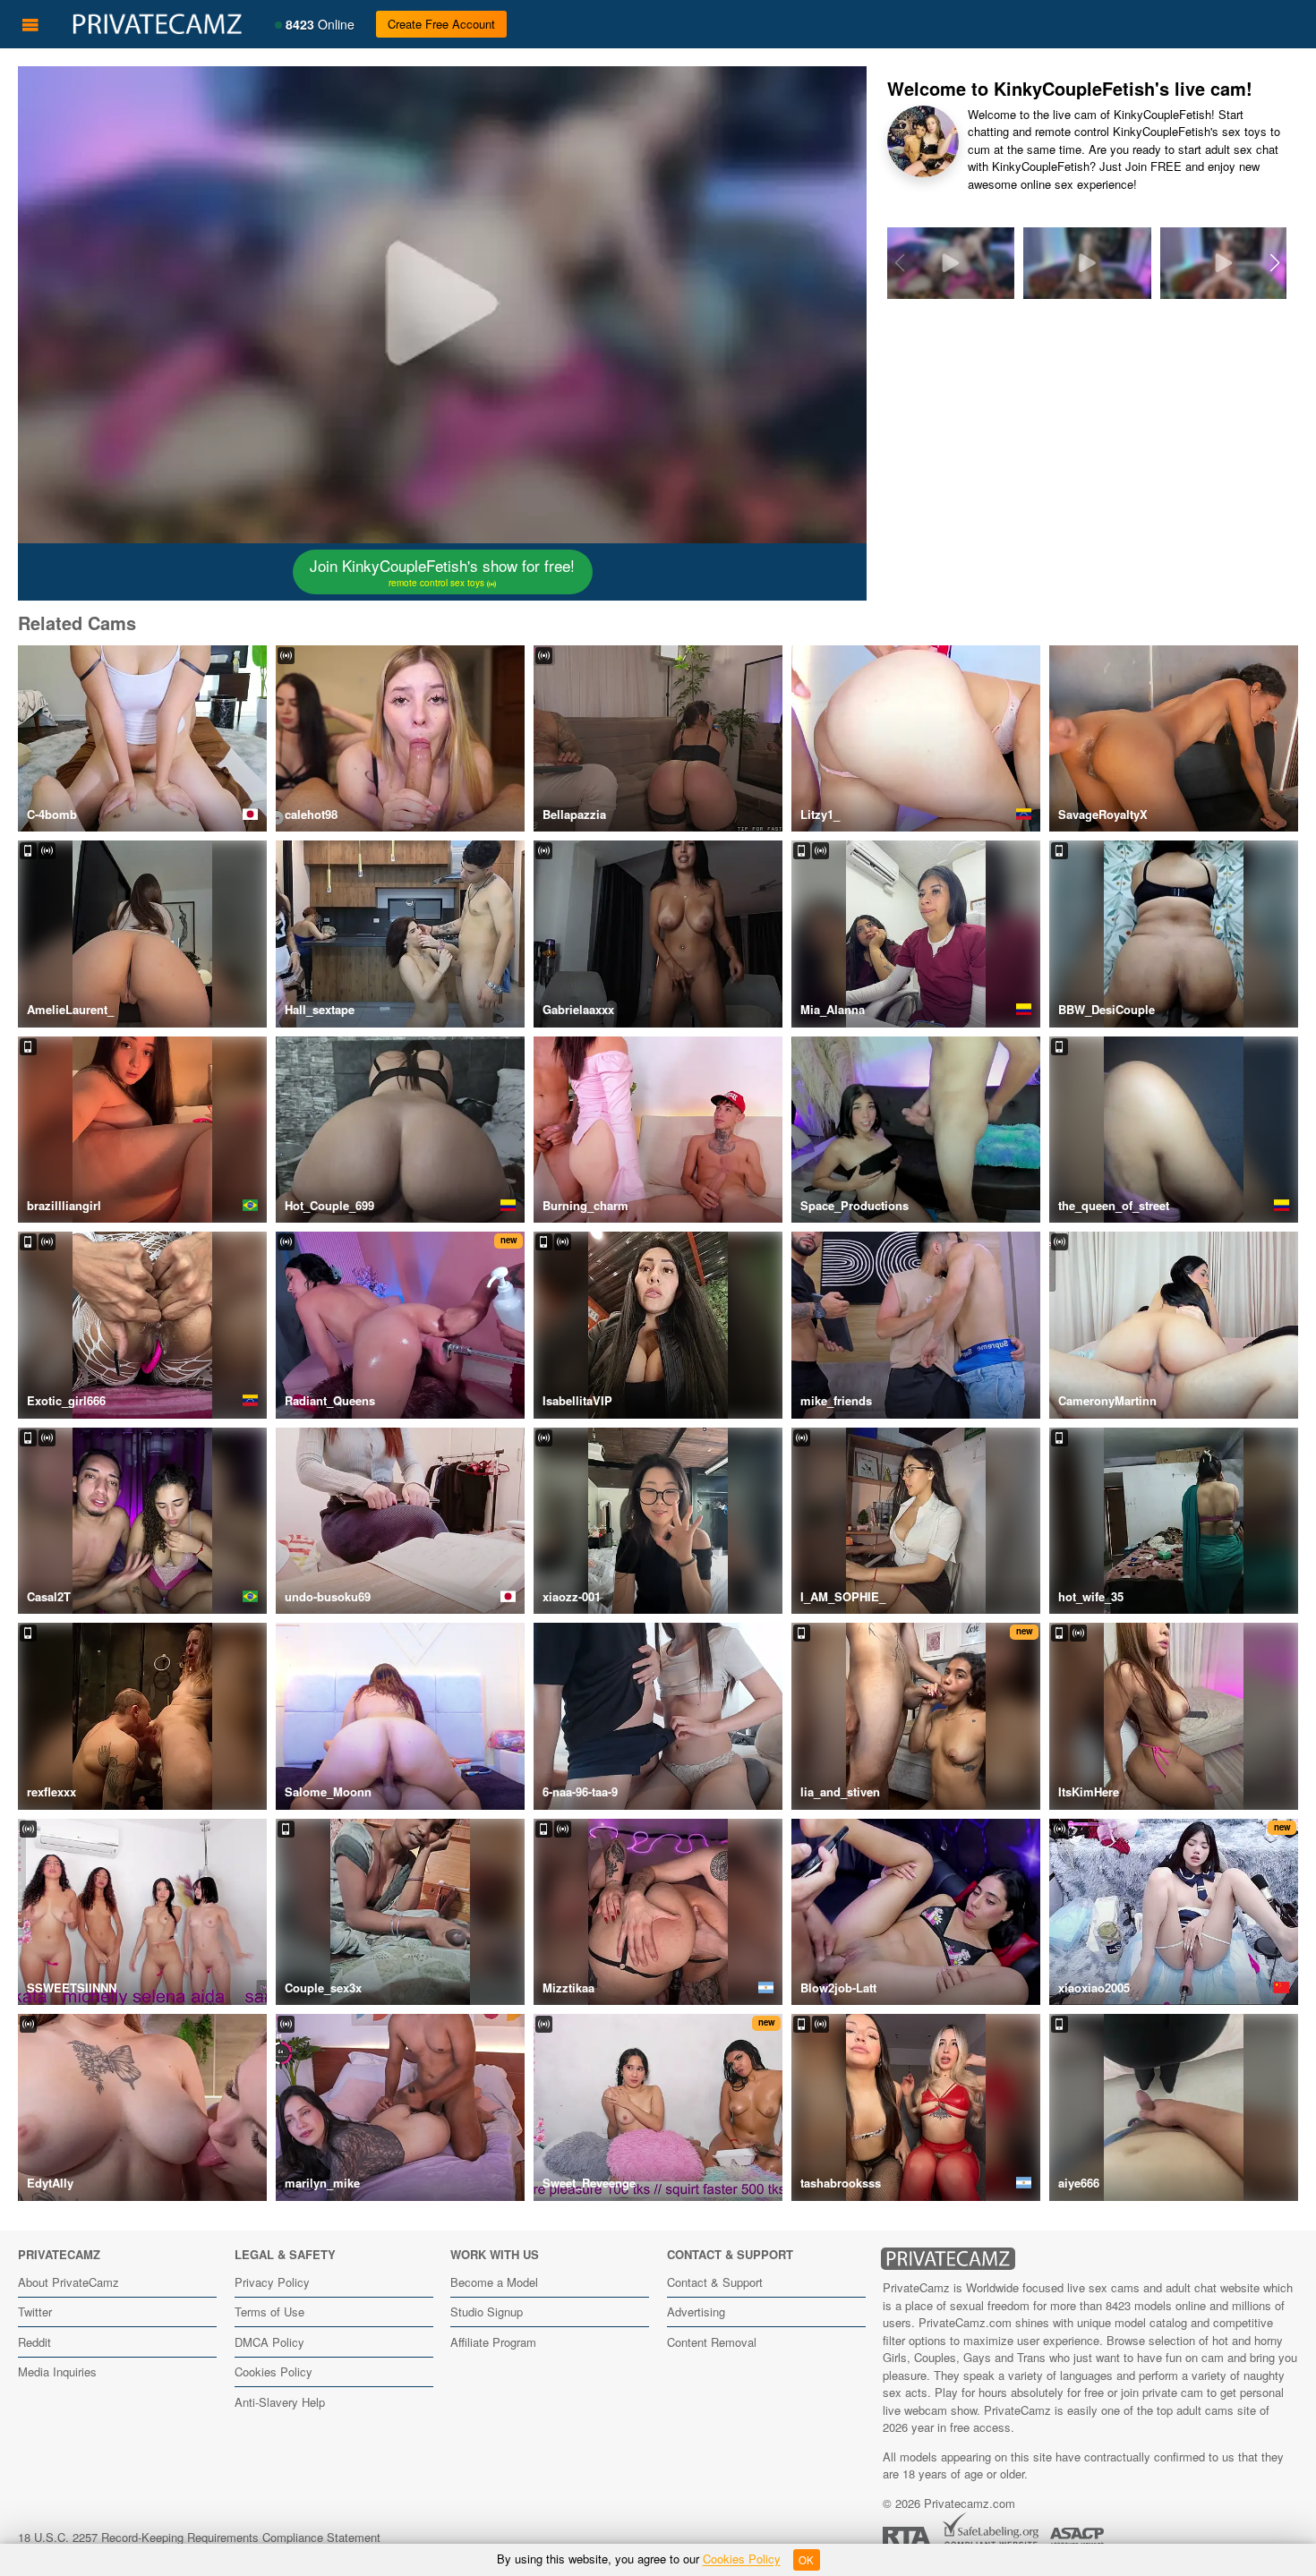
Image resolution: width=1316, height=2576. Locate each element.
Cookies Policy (273, 2371)
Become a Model (494, 2282)
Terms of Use (269, 2312)
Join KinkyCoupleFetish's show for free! (442, 572)
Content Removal (712, 2342)
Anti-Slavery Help (280, 2402)
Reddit (34, 2342)
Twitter (35, 2312)
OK (806, 2560)
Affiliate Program (493, 2342)
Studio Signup (487, 2312)
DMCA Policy (269, 2342)
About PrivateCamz (68, 2282)
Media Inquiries (57, 2371)
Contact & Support (715, 2282)
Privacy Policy (272, 2282)
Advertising (696, 2312)
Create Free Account (441, 24)
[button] (1274, 263)
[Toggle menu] (30, 24)
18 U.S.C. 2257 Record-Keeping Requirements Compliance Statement (199, 2537)
